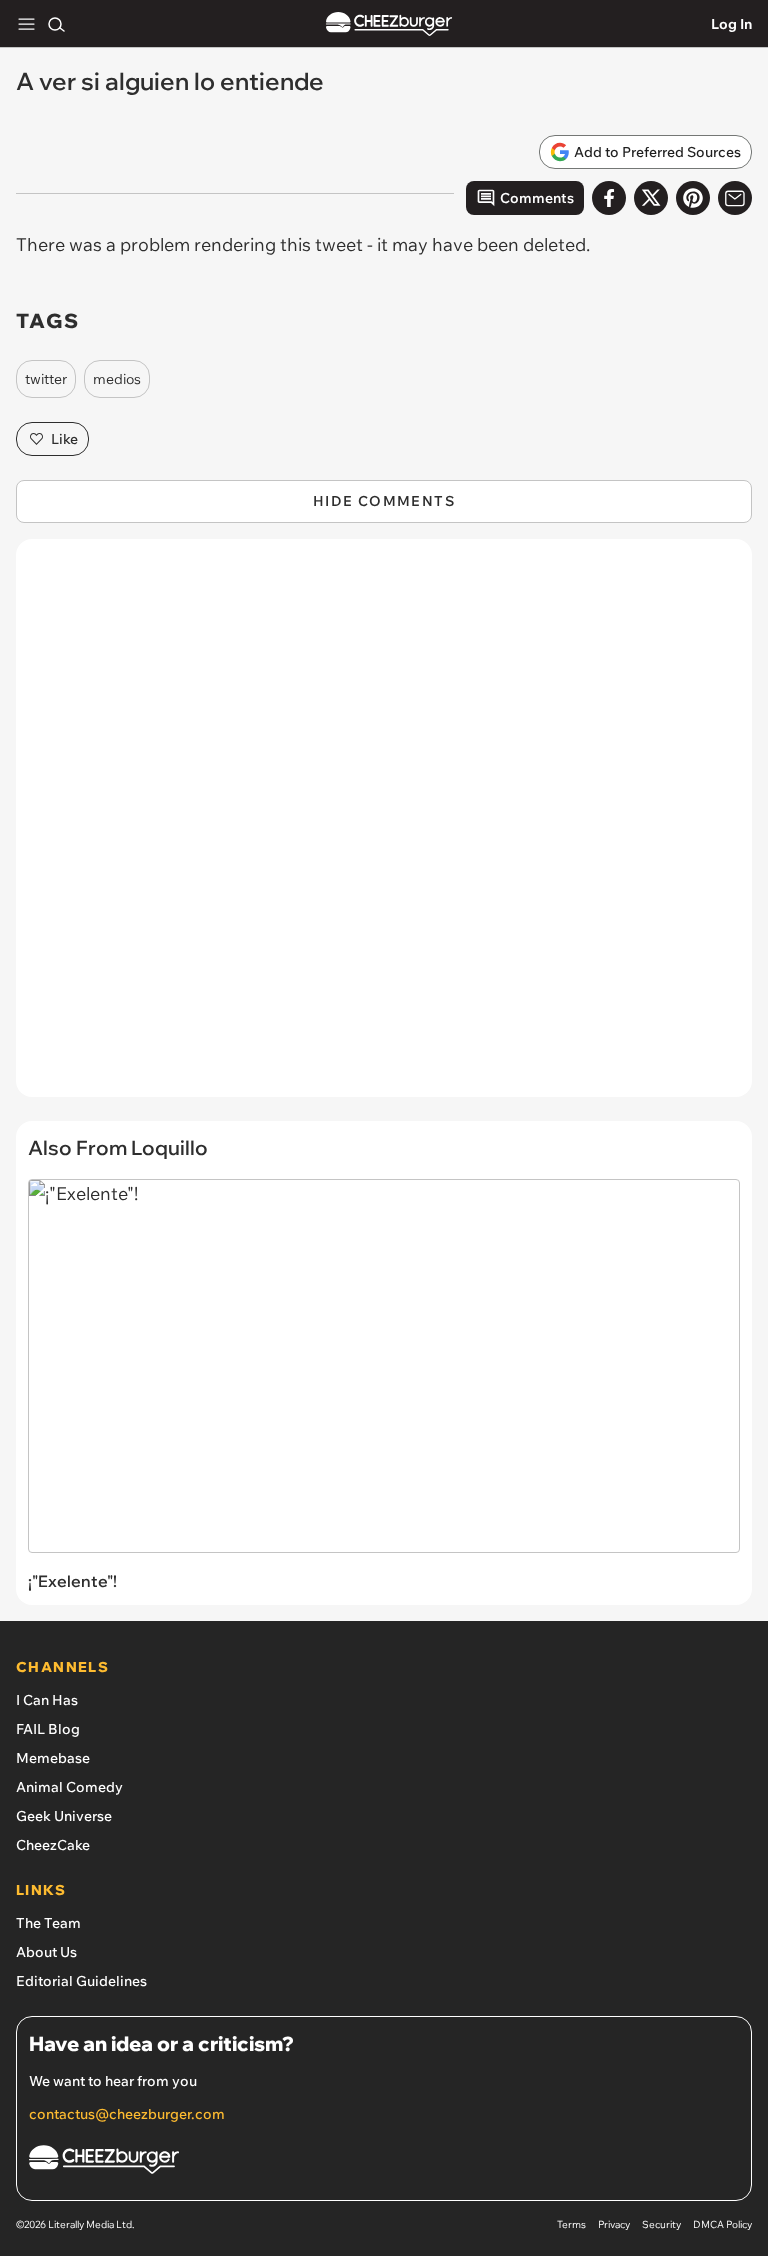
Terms (571, 2224)
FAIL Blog (48, 1729)
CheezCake (53, 1845)
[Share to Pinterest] (693, 198)
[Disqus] (384, 828)
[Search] (56, 24)
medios (117, 379)
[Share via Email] (735, 198)
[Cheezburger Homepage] (389, 24)
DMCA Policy (722, 2224)
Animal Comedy (69, 1787)
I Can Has (47, 1700)
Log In (731, 24)
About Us (46, 1952)
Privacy (614, 2224)
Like (64, 439)
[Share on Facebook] (609, 198)
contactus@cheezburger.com (127, 2114)
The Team (48, 1923)
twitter (46, 379)
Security (661, 2224)
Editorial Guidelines (81, 1981)
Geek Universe (64, 1816)
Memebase (53, 1758)
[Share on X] (651, 198)
